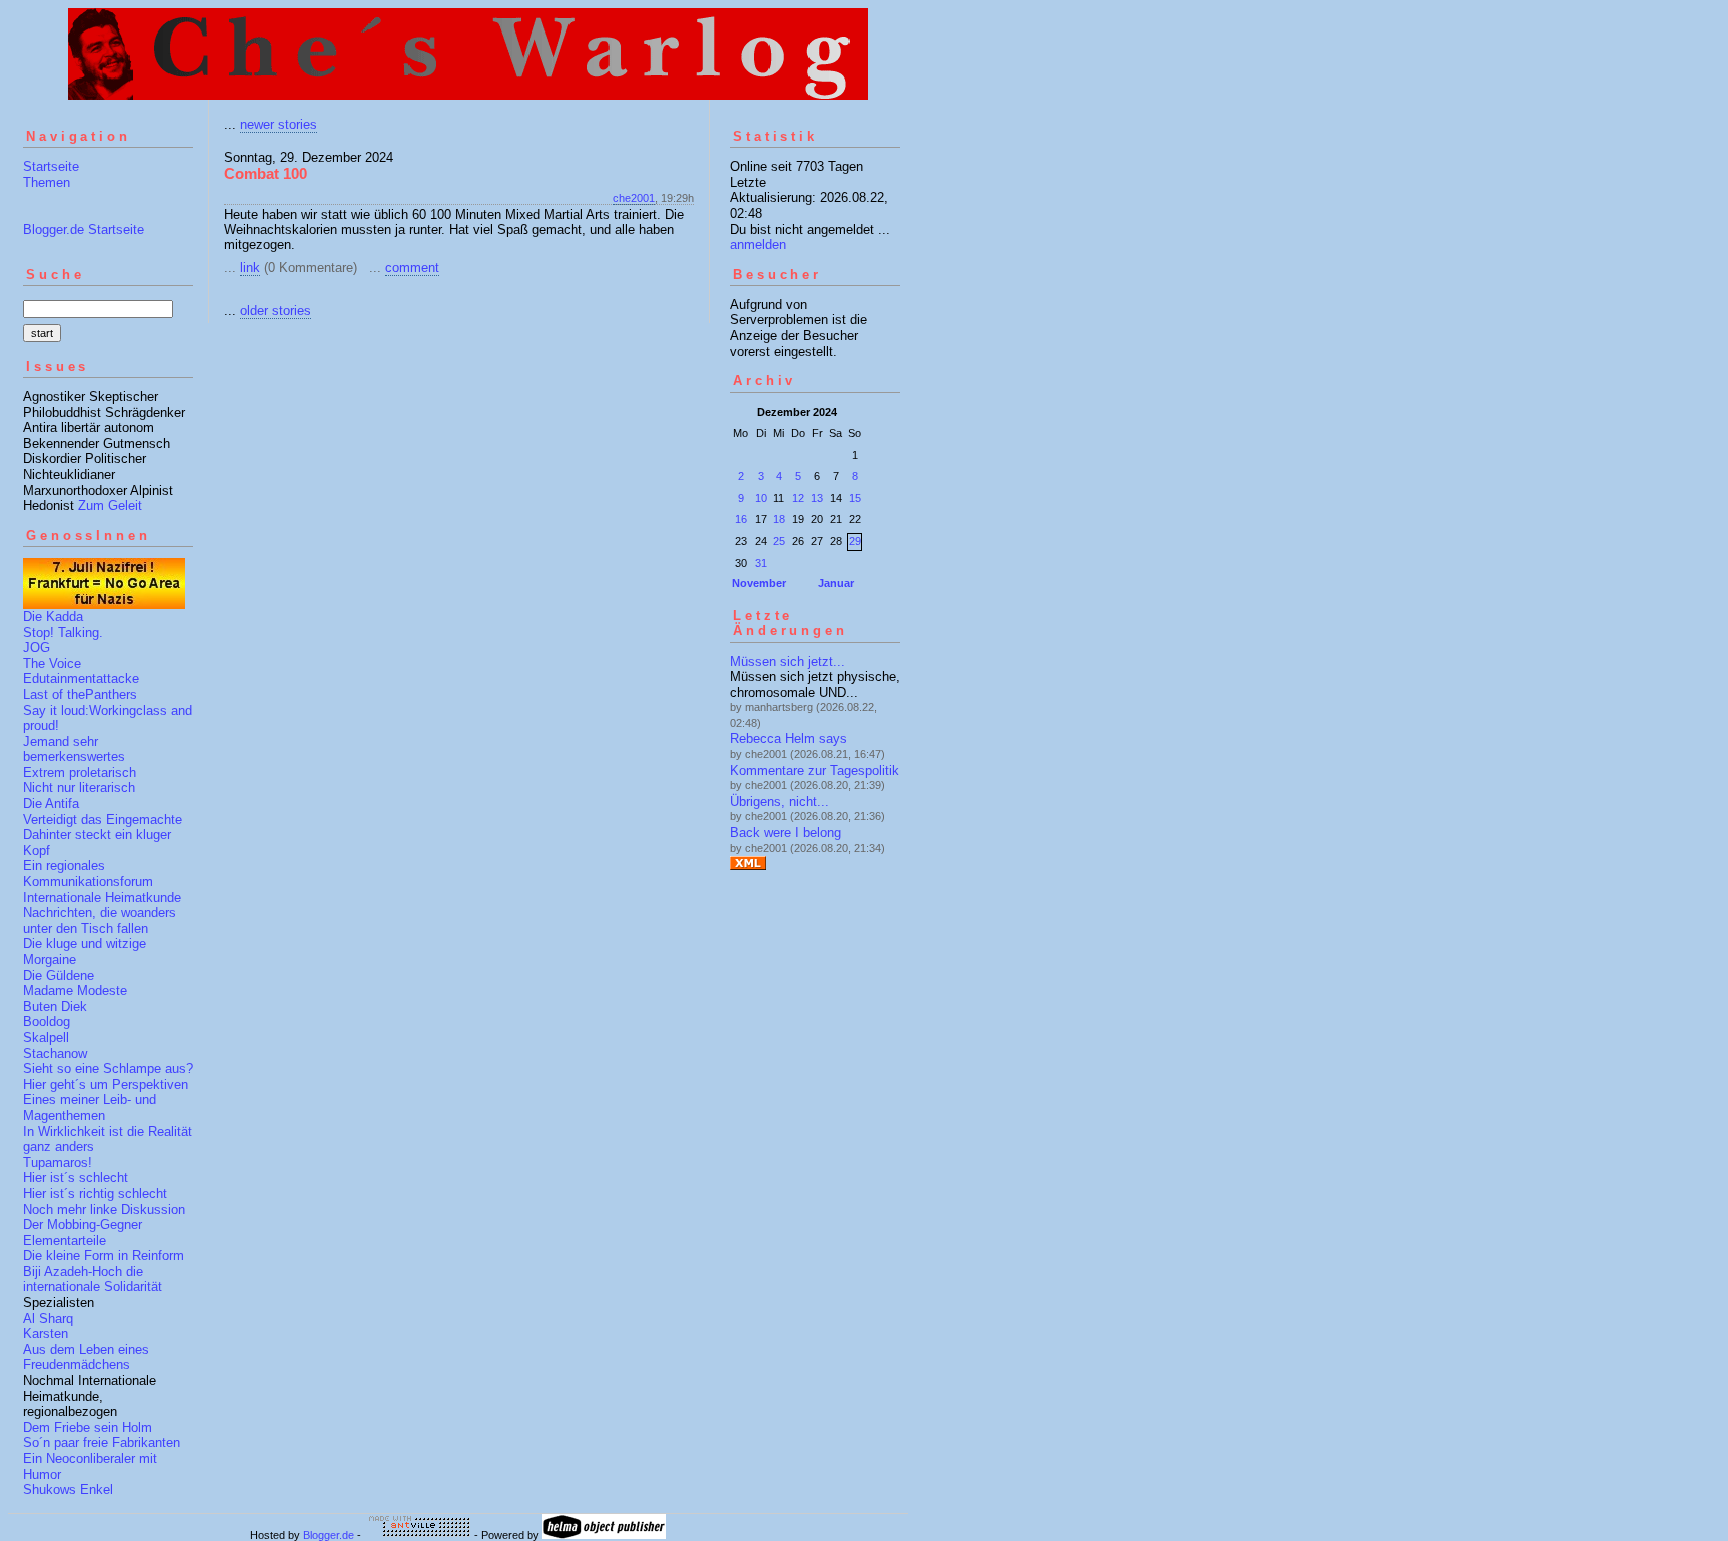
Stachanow (55, 1053)
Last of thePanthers (80, 694)
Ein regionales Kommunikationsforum (88, 873)
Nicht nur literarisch (79, 787)
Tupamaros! (57, 1162)
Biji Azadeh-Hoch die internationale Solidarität (92, 1279)
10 (761, 498)
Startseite (51, 166)
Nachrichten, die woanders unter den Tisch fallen (99, 920)
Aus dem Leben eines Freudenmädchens (86, 1357)
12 (798, 498)
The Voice (52, 663)
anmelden (758, 244)
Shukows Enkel (68, 1489)
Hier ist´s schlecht (75, 1177)
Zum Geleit (110, 505)
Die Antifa (51, 803)
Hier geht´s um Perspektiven (105, 1084)
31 (761, 563)
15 (855, 498)
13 (817, 498)
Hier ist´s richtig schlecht (95, 1193)
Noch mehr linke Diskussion (104, 1209)
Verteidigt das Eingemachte (102, 819)
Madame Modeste (75, 990)
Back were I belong (785, 832)
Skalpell (46, 1037)
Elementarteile (64, 1240)
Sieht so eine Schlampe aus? (108, 1068)
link (250, 267)
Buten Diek (55, 1006)
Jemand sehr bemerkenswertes (74, 749)
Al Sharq (48, 1318)
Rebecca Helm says (788, 738)
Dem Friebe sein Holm (87, 1427)
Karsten (45, 1333)
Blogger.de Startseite (83, 229)
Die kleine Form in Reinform (103, 1255)
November (759, 583)
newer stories (278, 124)
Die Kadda (53, 616)
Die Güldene (58, 975)
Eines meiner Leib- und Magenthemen (89, 1107)
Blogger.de (328, 1535)
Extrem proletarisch (79, 772)
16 (741, 519)
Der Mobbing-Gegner (82, 1224)
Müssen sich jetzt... (787, 661)
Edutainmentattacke (81, 678)
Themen (46, 182)
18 (779, 519)
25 (779, 541)
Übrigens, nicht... (779, 801)
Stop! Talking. (63, 632)
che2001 (634, 198)
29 (855, 541)
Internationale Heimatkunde (102, 897)
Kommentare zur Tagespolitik (814, 770)
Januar (836, 583)
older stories (275, 310)
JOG (36, 647)
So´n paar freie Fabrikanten (101, 1442)
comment (412, 267)
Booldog (46, 1021)
